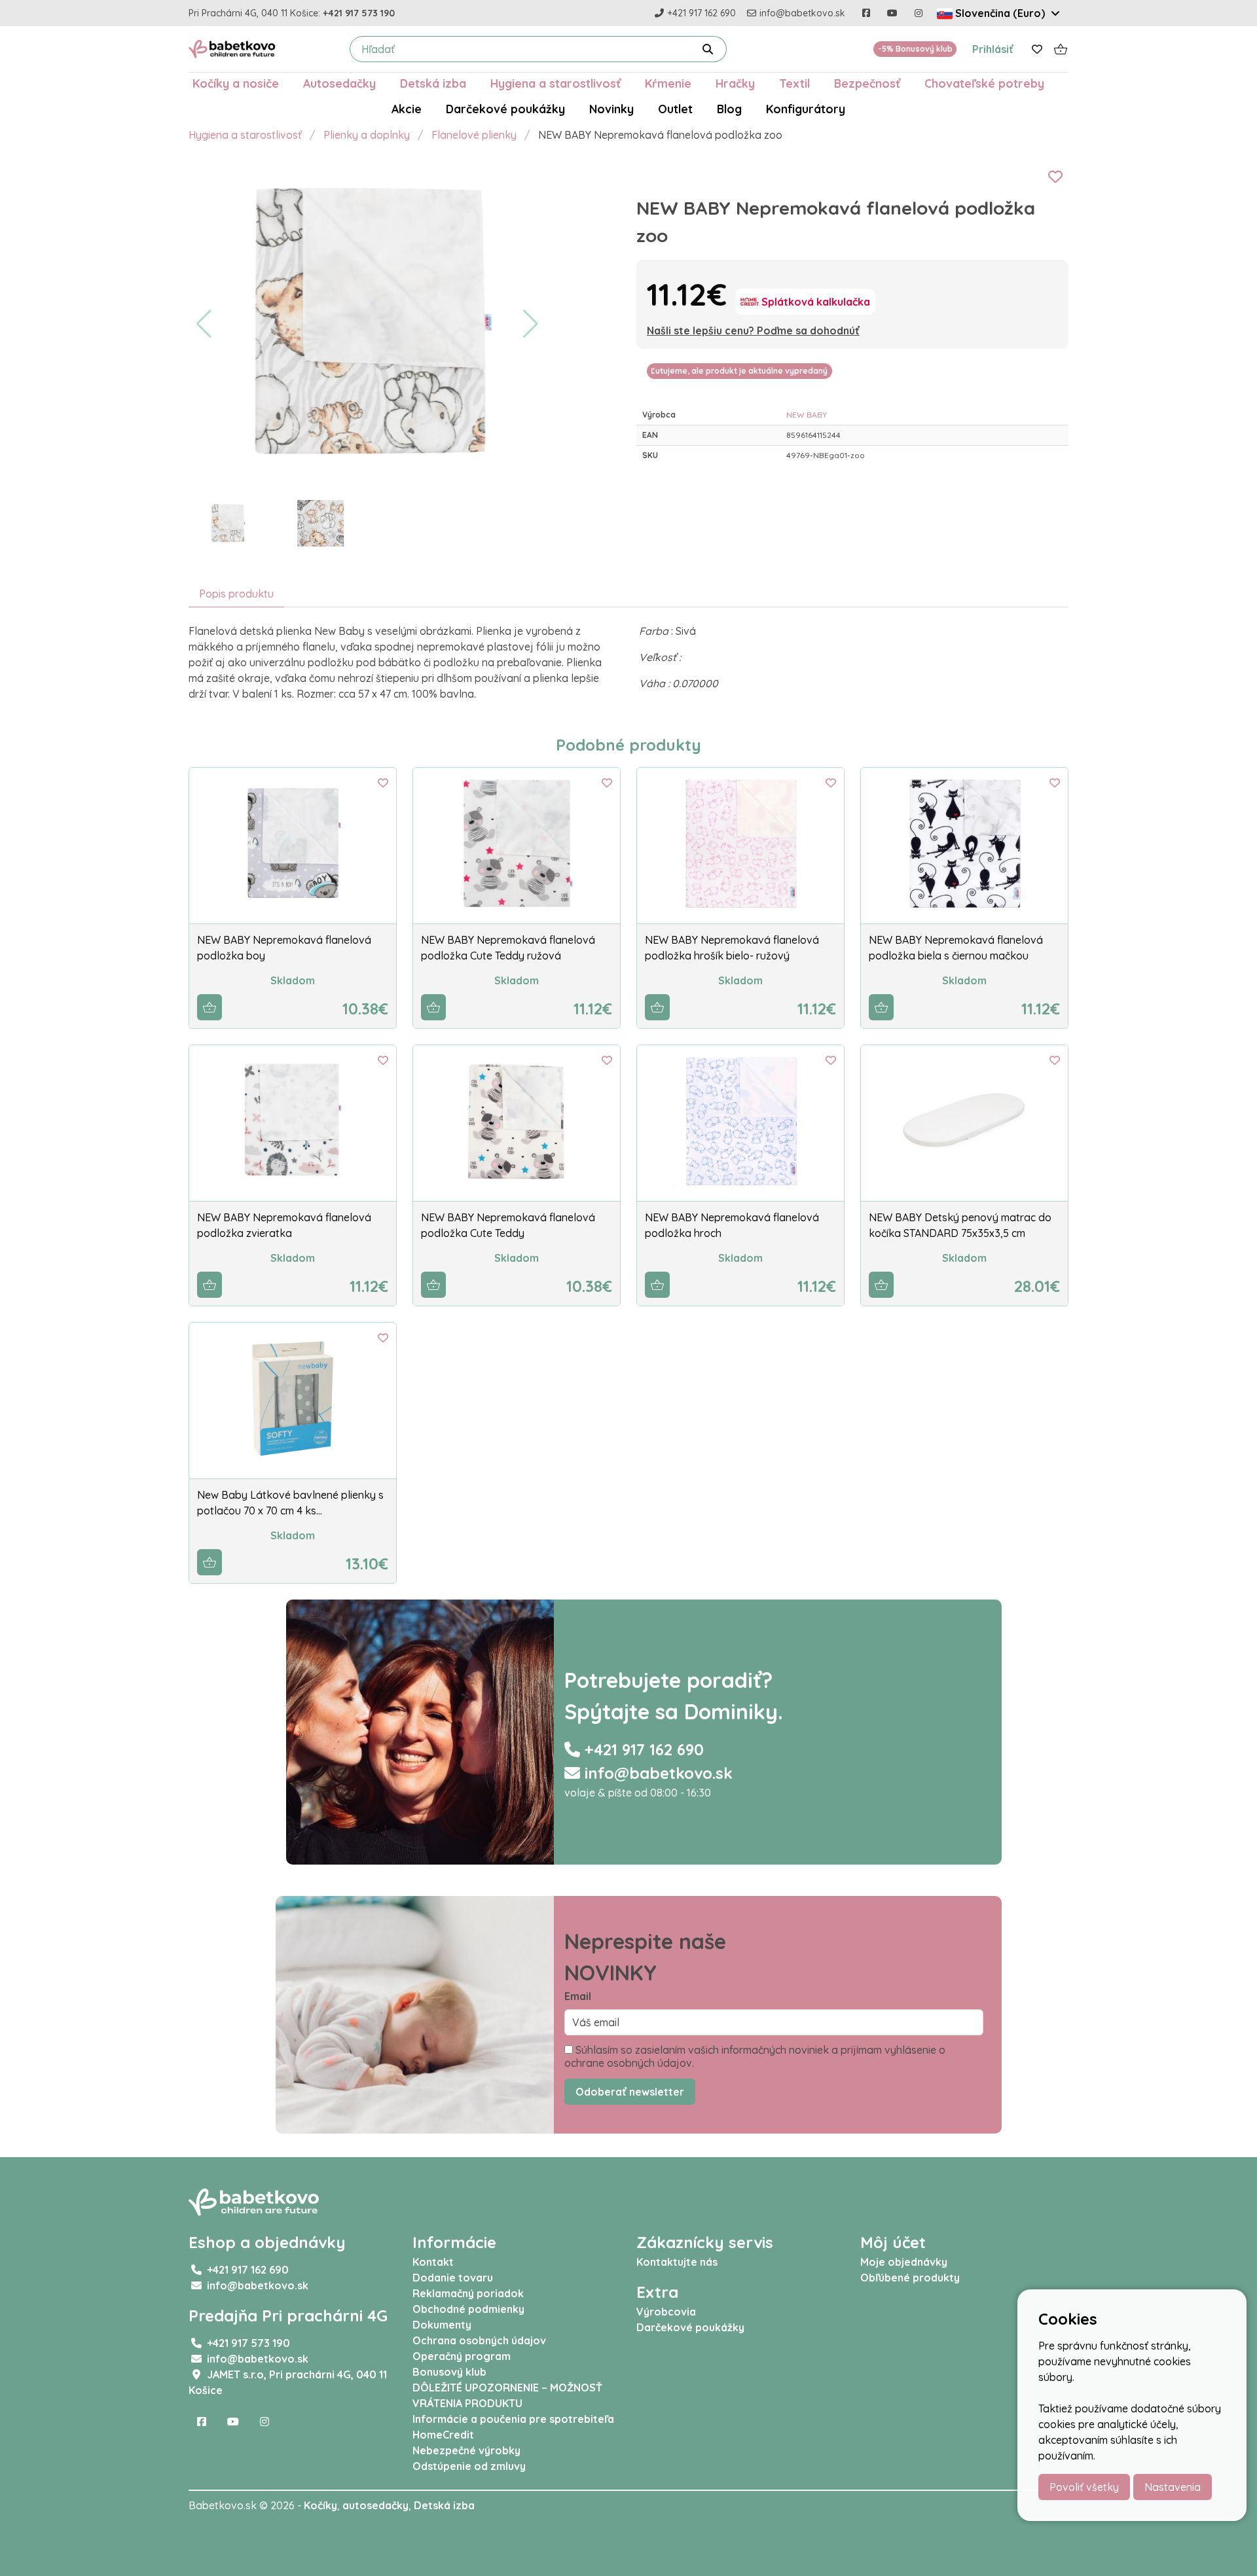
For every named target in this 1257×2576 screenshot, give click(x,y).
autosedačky (375, 2505)
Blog (729, 109)
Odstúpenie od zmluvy (469, 2466)
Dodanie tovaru (453, 2278)
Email (578, 1996)
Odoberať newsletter (630, 2092)
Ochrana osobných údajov (479, 2340)
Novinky (611, 109)
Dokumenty (442, 2325)
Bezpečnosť (867, 83)
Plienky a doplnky (367, 135)
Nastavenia (1173, 2487)
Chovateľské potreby (984, 83)
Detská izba (433, 83)
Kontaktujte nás (677, 2262)
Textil (794, 83)
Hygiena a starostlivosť (556, 83)
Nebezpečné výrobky (466, 2450)
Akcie (407, 109)
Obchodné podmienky (468, 2309)
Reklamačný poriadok (468, 2293)
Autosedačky (339, 83)
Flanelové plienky (474, 135)
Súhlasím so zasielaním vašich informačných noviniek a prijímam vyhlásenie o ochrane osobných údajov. (755, 2056)
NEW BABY (807, 415)
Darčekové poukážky (505, 109)
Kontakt (433, 2262)
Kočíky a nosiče (236, 83)
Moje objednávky (904, 2262)
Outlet (675, 109)
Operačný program (462, 2356)
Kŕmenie (668, 83)
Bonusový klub (449, 2372)
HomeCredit (443, 2435)
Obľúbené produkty (910, 2278)
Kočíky (320, 2505)
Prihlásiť (993, 49)
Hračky (735, 83)
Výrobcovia (666, 2312)
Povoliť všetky (1084, 2487)
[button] (204, 324)
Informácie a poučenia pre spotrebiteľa (513, 2419)
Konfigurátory (806, 109)
